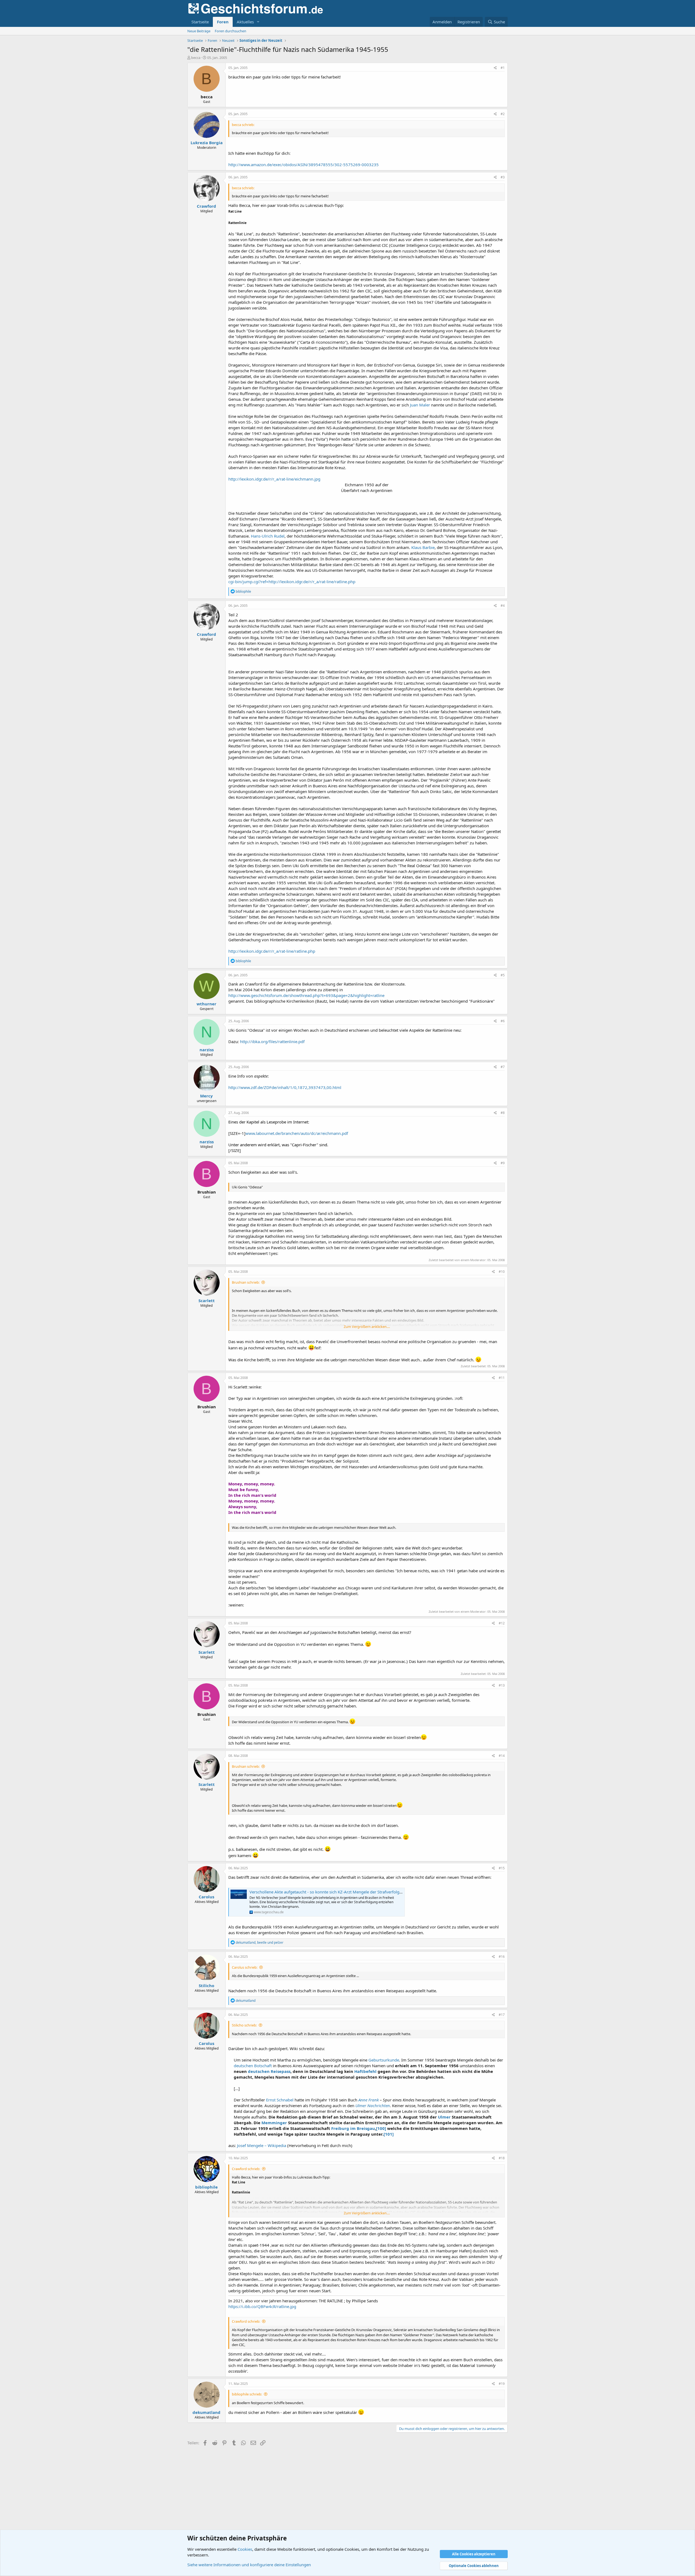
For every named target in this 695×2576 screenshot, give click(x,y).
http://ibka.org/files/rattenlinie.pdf (272, 1041)
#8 (503, 1113)
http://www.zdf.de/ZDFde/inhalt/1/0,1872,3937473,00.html (285, 1087)
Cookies (245, 2549)
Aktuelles (245, 22)
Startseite (200, 22)
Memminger (274, 2123)
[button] (258, 22)
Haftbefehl (365, 2071)
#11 (502, 1378)
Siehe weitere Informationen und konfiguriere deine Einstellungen (249, 2565)
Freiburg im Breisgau (353, 2128)
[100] (381, 2128)
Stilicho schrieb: (244, 2025)
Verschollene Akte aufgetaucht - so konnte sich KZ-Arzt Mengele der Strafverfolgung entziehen (338, 1892)
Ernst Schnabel (280, 2100)
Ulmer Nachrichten (373, 2105)
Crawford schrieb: (246, 2169)
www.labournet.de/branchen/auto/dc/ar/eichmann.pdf (297, 1133)
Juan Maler (420, 405)
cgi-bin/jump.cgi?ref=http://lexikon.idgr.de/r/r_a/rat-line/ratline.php (292, 582)
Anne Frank (369, 2100)
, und (260, 1942)
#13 (502, 1685)
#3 (503, 177)
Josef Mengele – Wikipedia (262, 2145)
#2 (503, 114)
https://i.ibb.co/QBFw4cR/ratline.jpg (262, 2306)
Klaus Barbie (423, 547)
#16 (502, 1957)
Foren (223, 22)
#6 (503, 1021)
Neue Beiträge (199, 31)
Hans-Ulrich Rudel (268, 536)
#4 (503, 606)
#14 (502, 1756)
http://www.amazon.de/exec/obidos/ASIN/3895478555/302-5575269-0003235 (304, 165)
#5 (503, 975)
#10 (502, 1272)
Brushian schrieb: (246, 1282)
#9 (503, 1163)
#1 (503, 68)
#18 (502, 2158)
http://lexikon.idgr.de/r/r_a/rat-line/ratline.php (272, 951)
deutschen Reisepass (269, 2071)
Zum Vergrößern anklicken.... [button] (367, 1327)
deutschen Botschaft (253, 2066)
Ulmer (444, 2117)
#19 (502, 2384)
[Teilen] (495, 68)
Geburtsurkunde (384, 2060)
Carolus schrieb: (245, 1967)
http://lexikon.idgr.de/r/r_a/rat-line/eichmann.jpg (274, 479)
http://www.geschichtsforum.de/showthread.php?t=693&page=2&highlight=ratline (306, 995)
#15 (502, 1868)
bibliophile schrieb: (247, 2394)
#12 (502, 1623)
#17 (502, 2015)
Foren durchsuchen (230, 31)
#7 (503, 1067)
